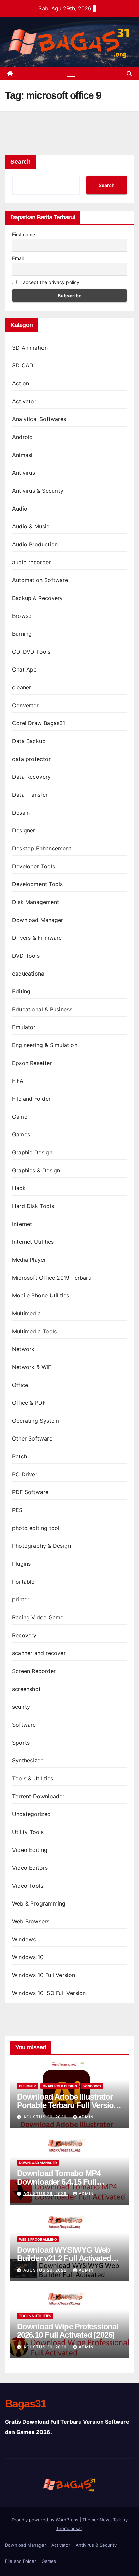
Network (23, 1349)
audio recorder (32, 562)
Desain (21, 813)
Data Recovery (32, 777)
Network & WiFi (32, 1367)
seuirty (21, 1707)
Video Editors (30, 1868)
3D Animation (30, 348)
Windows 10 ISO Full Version (49, 1993)
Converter (25, 705)
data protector (31, 759)
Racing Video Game (38, 1617)
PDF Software (30, 1492)
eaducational (29, 974)
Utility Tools (28, 1832)
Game (20, 1117)
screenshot (26, 1689)
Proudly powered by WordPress (46, 2520)
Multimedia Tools (34, 1331)
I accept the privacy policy (49, 282)
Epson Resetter (32, 1063)
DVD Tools (26, 956)
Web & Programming (39, 1903)
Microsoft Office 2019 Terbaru (52, 1278)
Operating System (36, 1421)
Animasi (22, 455)
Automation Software (40, 580)
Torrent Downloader (38, 1796)
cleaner (22, 687)
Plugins (21, 1564)
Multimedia (26, 1313)
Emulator (24, 1027)
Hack (19, 1188)
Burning (22, 634)
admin (86, 2117)
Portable (23, 1582)
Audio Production (35, 544)
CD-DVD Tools (31, 652)
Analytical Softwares (39, 419)
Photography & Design (41, 1546)
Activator (24, 401)
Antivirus (24, 473)
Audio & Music (31, 526)
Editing (21, 991)
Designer (24, 830)
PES (17, 1510)
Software (24, 1725)
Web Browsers (31, 1921)
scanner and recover (39, 1653)
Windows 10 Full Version (44, 1975)
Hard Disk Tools (33, 1206)
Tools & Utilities (33, 1778)
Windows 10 (28, 1957)
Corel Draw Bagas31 (39, 723)
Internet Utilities (33, 1242)
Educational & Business (42, 1009)
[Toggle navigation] (71, 74)
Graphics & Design (36, 1170)
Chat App (25, 669)
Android (22, 437)
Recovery (24, 1635)
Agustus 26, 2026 (46, 2117)
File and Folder (31, 1099)
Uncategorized (32, 1814)
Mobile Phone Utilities (41, 1295)
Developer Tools (34, 866)
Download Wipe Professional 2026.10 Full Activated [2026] (68, 2331)
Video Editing (30, 1850)
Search (21, 162)
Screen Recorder (34, 1671)
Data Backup (29, 741)
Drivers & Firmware (37, 938)
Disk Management (36, 902)
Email (18, 258)
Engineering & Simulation (45, 1045)
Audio (20, 509)
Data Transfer (30, 795)
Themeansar (69, 2528)
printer (21, 1599)
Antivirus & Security (38, 491)
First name (24, 234)
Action (21, 383)
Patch (20, 1456)
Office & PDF (29, 1403)
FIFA (18, 1081)
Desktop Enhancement (42, 848)
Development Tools (37, 884)
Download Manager (38, 920)
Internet (22, 1224)
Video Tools (28, 1886)
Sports (21, 1743)
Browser (23, 616)
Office (20, 1385)
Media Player (29, 1260)
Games (21, 1134)
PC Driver (25, 1474)
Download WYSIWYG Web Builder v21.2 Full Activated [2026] (64, 2258)
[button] (129, 74)
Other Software (32, 1438)
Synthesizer (27, 1760)
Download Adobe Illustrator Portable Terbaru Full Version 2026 (67, 2105)
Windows (24, 1939)
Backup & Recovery (37, 598)
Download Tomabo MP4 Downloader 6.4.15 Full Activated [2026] (59, 2182)
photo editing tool (36, 1528)
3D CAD (23, 365)
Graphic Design (32, 1152)
